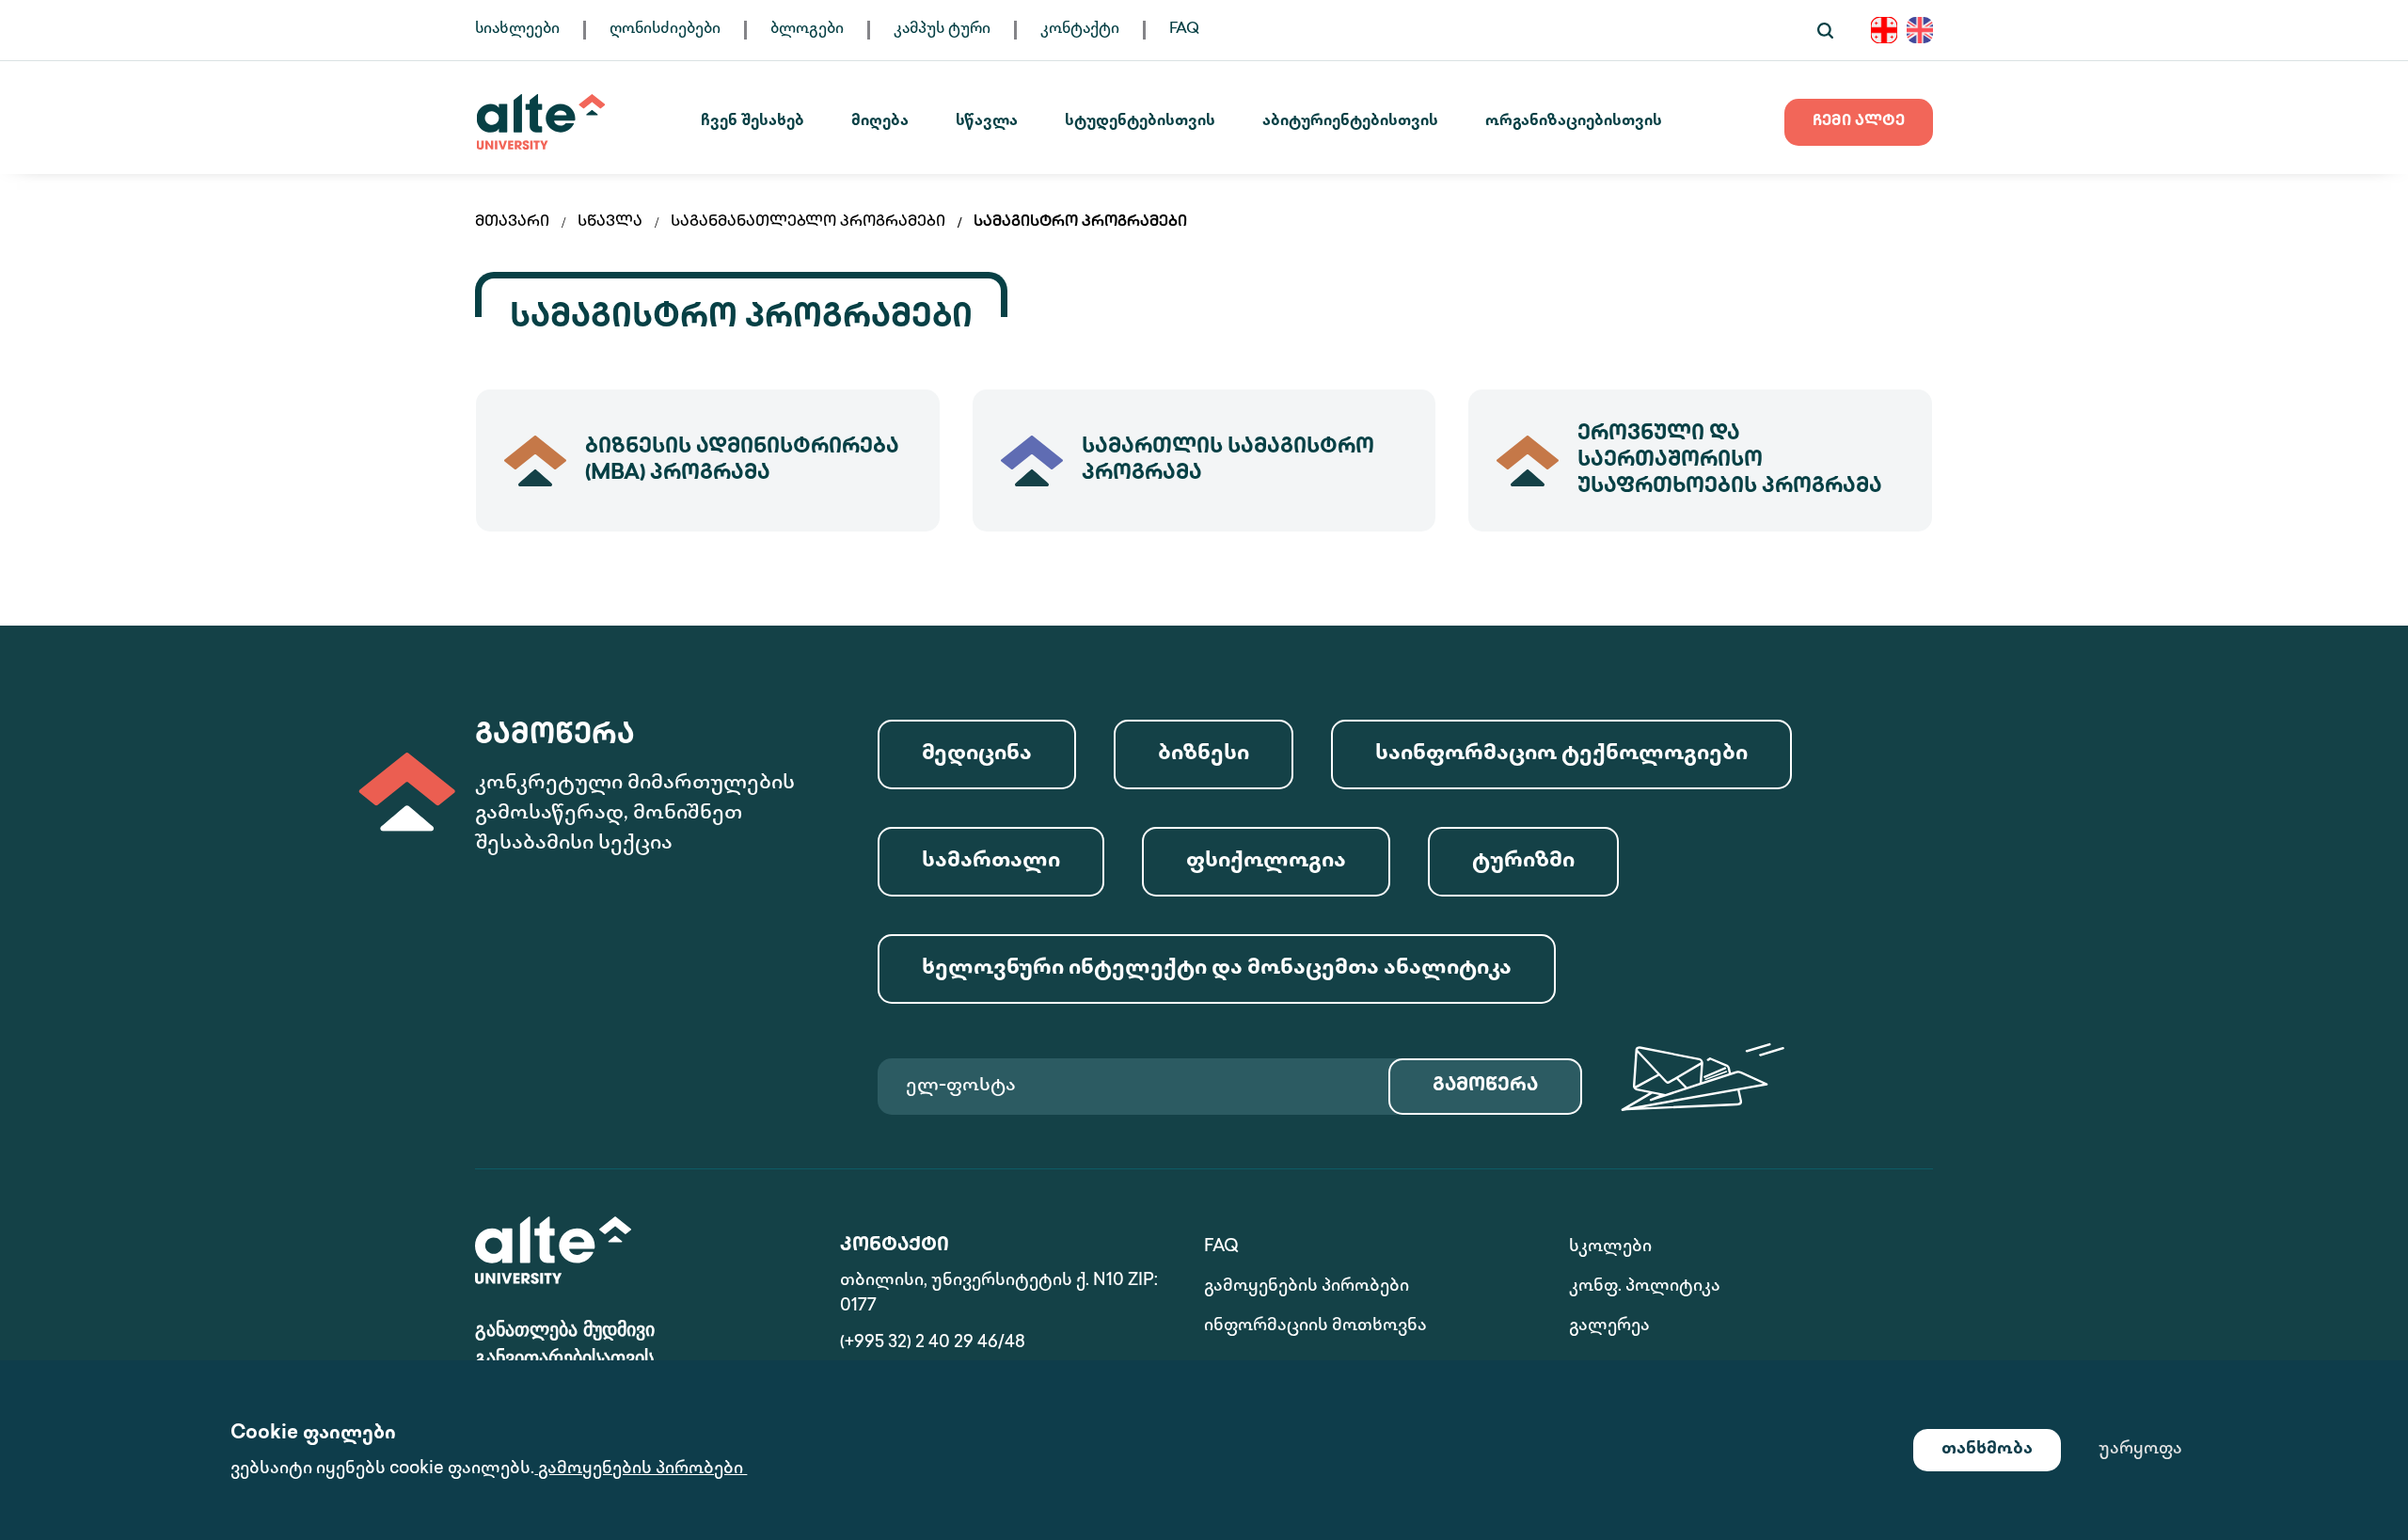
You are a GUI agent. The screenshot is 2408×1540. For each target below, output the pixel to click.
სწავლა (987, 122)
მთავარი (512, 222)
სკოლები (1610, 1247)
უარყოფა (2140, 1450)
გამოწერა (1485, 1086)
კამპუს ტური (942, 30)
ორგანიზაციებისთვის (1574, 122)
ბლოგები (807, 30)
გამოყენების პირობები (1307, 1287)
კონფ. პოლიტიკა (1645, 1287)
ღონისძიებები (665, 30)
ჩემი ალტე (1859, 122)
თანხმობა (1987, 1450)
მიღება (880, 122)
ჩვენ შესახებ (752, 122)
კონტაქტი (1080, 30)
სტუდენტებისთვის (1140, 122)
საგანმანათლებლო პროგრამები (808, 222)
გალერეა (1609, 1326)
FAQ (1184, 30)
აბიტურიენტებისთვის (1350, 122)
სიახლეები (517, 30)
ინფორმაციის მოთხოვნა (1315, 1326)
